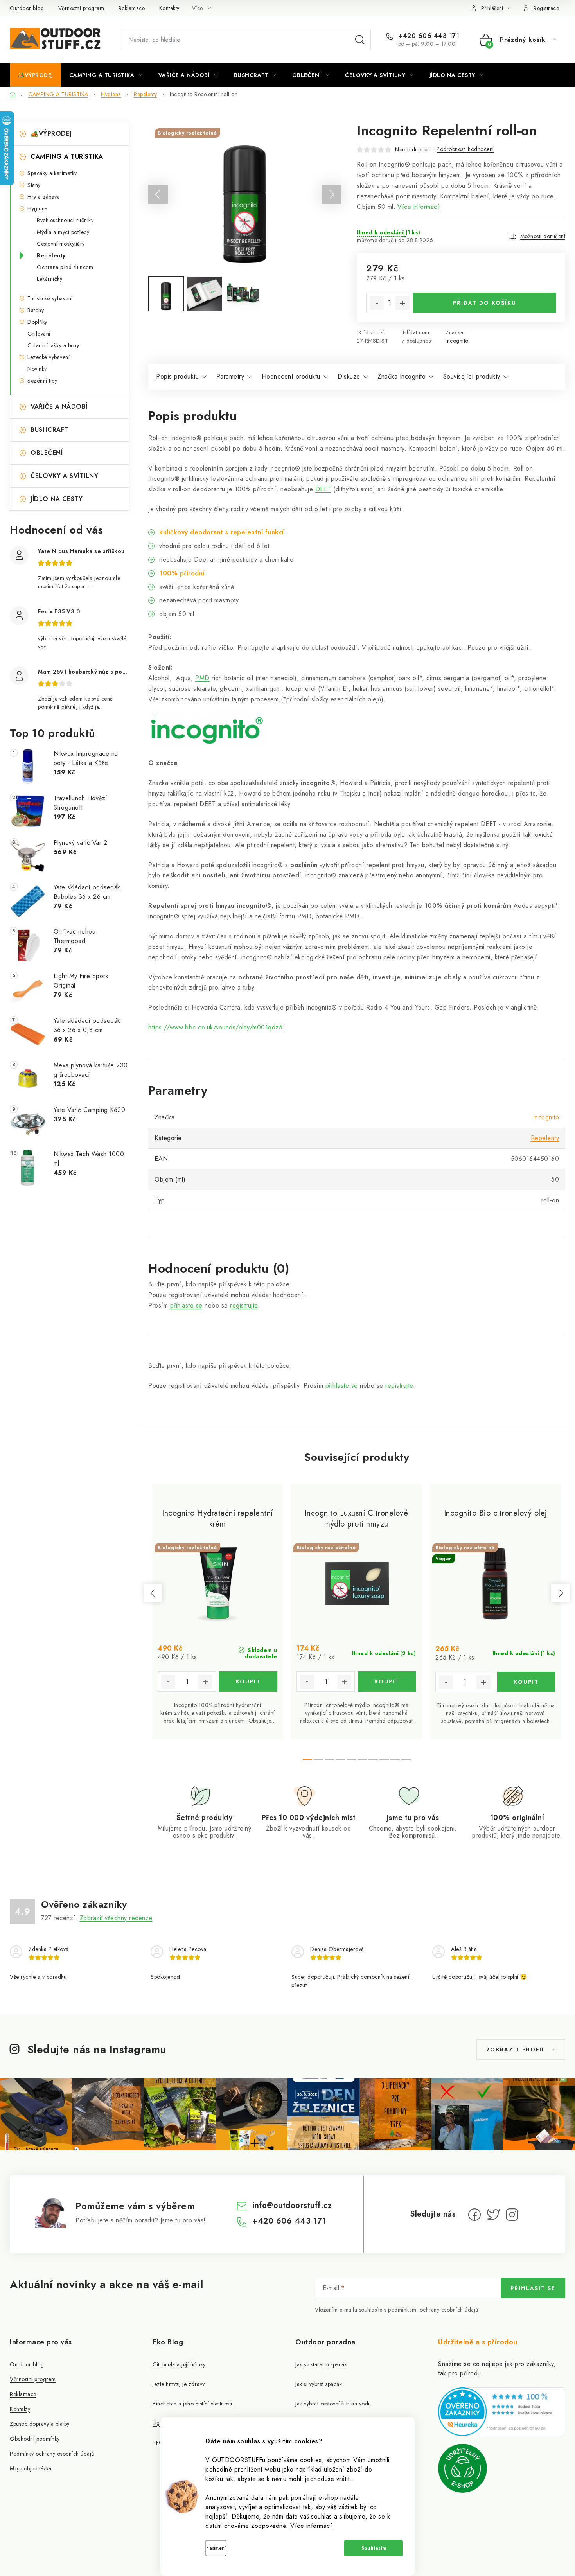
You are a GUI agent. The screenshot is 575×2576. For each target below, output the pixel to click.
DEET (323, 489)
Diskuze (349, 376)
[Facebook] (474, 2215)
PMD (202, 678)
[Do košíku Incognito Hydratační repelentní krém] (248, 1681)
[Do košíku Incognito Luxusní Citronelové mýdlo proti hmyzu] (387, 1681)
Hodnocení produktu (291, 376)
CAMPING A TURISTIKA (67, 157)
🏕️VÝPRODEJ (51, 134)
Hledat (360, 40)
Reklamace (132, 8)
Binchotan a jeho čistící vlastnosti (192, 2404)
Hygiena (38, 208)
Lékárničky (49, 279)
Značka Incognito (402, 376)
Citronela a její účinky (179, 2364)
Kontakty (169, 8)
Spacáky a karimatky (52, 173)
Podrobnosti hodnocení (465, 149)
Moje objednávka (31, 2468)
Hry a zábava (44, 197)
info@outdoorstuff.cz (292, 2205)
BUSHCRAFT (49, 430)
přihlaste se (186, 1305)
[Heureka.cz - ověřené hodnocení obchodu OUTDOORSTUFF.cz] (502, 2412)
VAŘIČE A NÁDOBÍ (59, 407)
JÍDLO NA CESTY (57, 499)
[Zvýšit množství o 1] (402, 303)
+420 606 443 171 (428, 36)
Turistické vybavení (50, 298)
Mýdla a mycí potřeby (63, 232)
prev (153, 1593)
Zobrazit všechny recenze (116, 1918)
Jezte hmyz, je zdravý (179, 2384)
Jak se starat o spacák (321, 2364)
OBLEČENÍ (47, 453)
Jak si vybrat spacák (319, 2384)
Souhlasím (374, 2548)
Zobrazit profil (516, 2050)
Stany (34, 185)
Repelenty (51, 255)
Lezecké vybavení (49, 357)
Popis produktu (177, 376)
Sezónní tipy (42, 381)
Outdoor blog (27, 8)
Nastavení (216, 2548)
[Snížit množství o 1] (377, 303)
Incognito (457, 341)
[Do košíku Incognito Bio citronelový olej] (526, 1682)
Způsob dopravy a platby (40, 2424)
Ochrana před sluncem (65, 267)
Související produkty (472, 376)
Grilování (39, 334)
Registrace (546, 8)
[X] (493, 2215)
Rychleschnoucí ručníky (65, 220)
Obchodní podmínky (35, 2439)
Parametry (230, 376)
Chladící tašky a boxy (53, 345)
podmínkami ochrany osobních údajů (433, 2310)
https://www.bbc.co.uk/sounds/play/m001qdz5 (215, 1027)
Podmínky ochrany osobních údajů (52, 2454)
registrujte (244, 1305)
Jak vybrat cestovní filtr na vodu (333, 2404)
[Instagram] (512, 2215)
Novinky (37, 369)
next (561, 1593)
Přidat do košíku (485, 303)
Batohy (36, 310)
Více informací (311, 2526)
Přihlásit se (533, 2288)
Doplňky (37, 322)
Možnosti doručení (543, 236)
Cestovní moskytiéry (61, 244)
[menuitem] (35, 75)
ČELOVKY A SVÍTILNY (64, 476)
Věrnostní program (81, 8)
